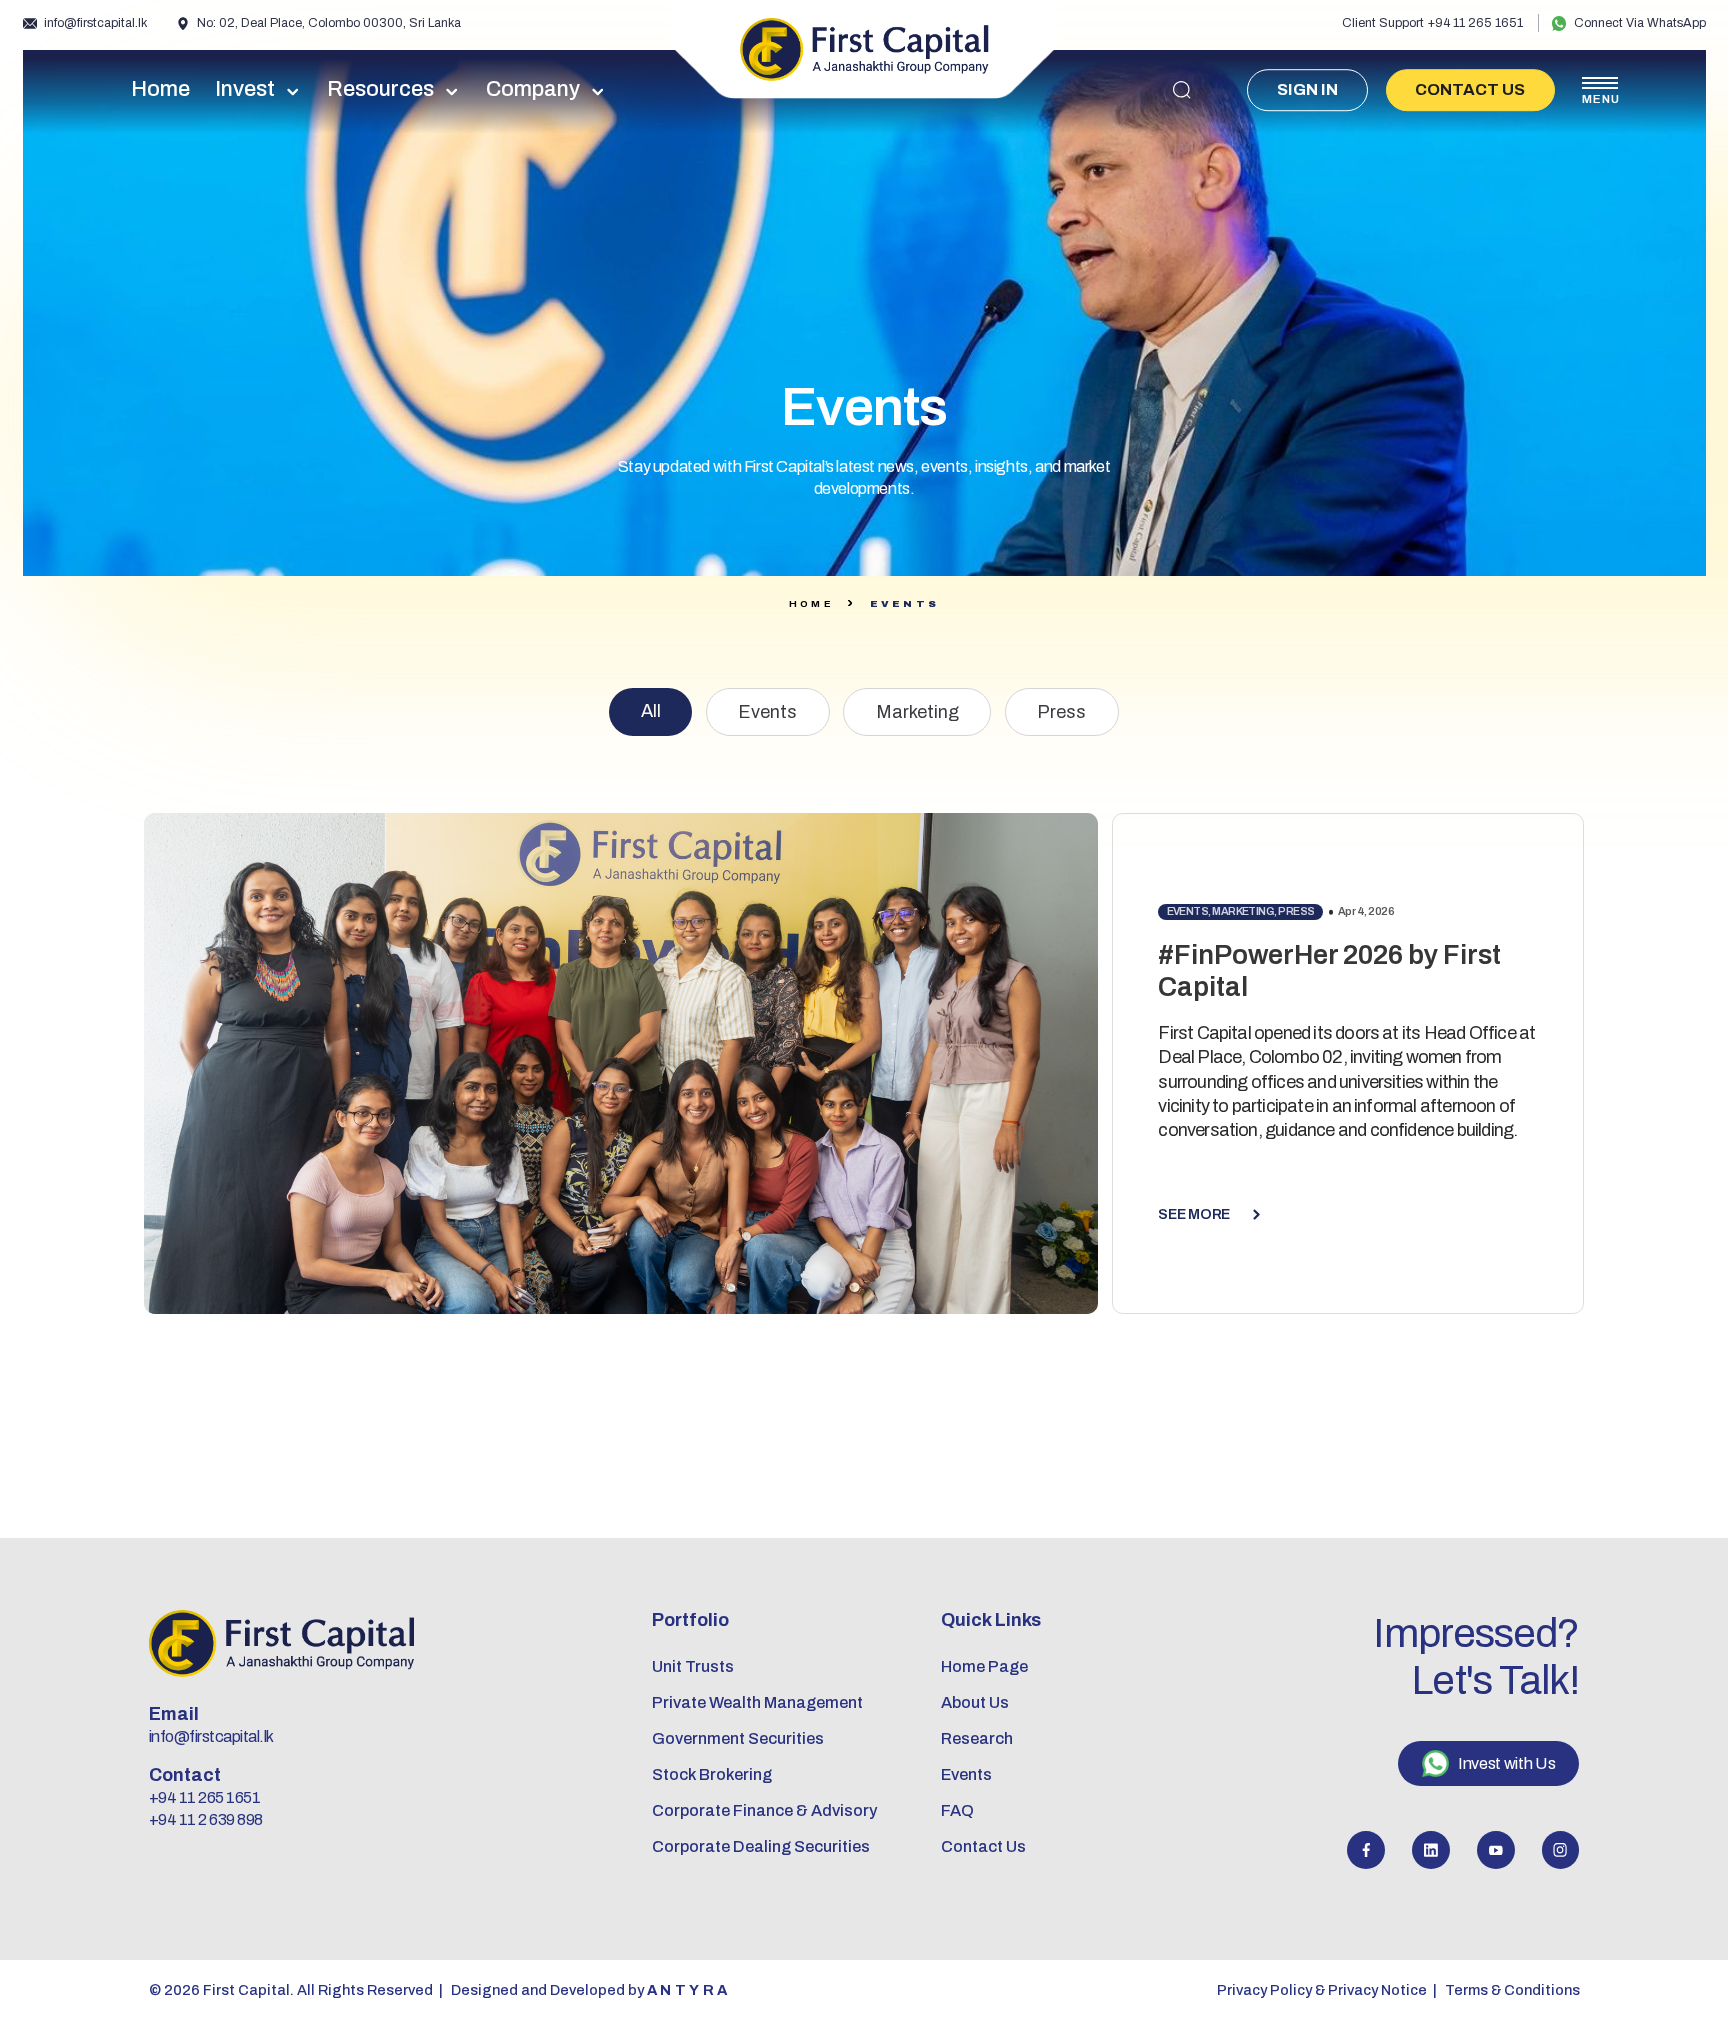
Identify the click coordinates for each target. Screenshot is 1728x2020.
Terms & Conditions (1512, 1990)
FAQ (957, 1810)
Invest (245, 90)
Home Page (984, 1666)
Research (977, 1738)
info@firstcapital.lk (95, 23)
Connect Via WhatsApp (1640, 23)
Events (767, 712)
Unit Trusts (693, 1666)
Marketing (917, 712)
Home (160, 90)
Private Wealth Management (757, 1702)
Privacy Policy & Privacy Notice (1322, 1990)
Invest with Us (1506, 1763)
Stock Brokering (712, 1774)
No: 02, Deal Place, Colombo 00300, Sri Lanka (329, 23)
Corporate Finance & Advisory (764, 1810)
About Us (975, 1702)
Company (533, 90)
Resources (380, 90)
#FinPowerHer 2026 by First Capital (1329, 971)
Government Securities (738, 1738)
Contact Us (1470, 89)
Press (1061, 712)
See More (1194, 1214)
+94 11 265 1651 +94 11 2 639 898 (206, 1808)
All (651, 711)
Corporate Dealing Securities (761, 1846)
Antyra (689, 1990)
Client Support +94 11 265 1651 (1432, 23)
